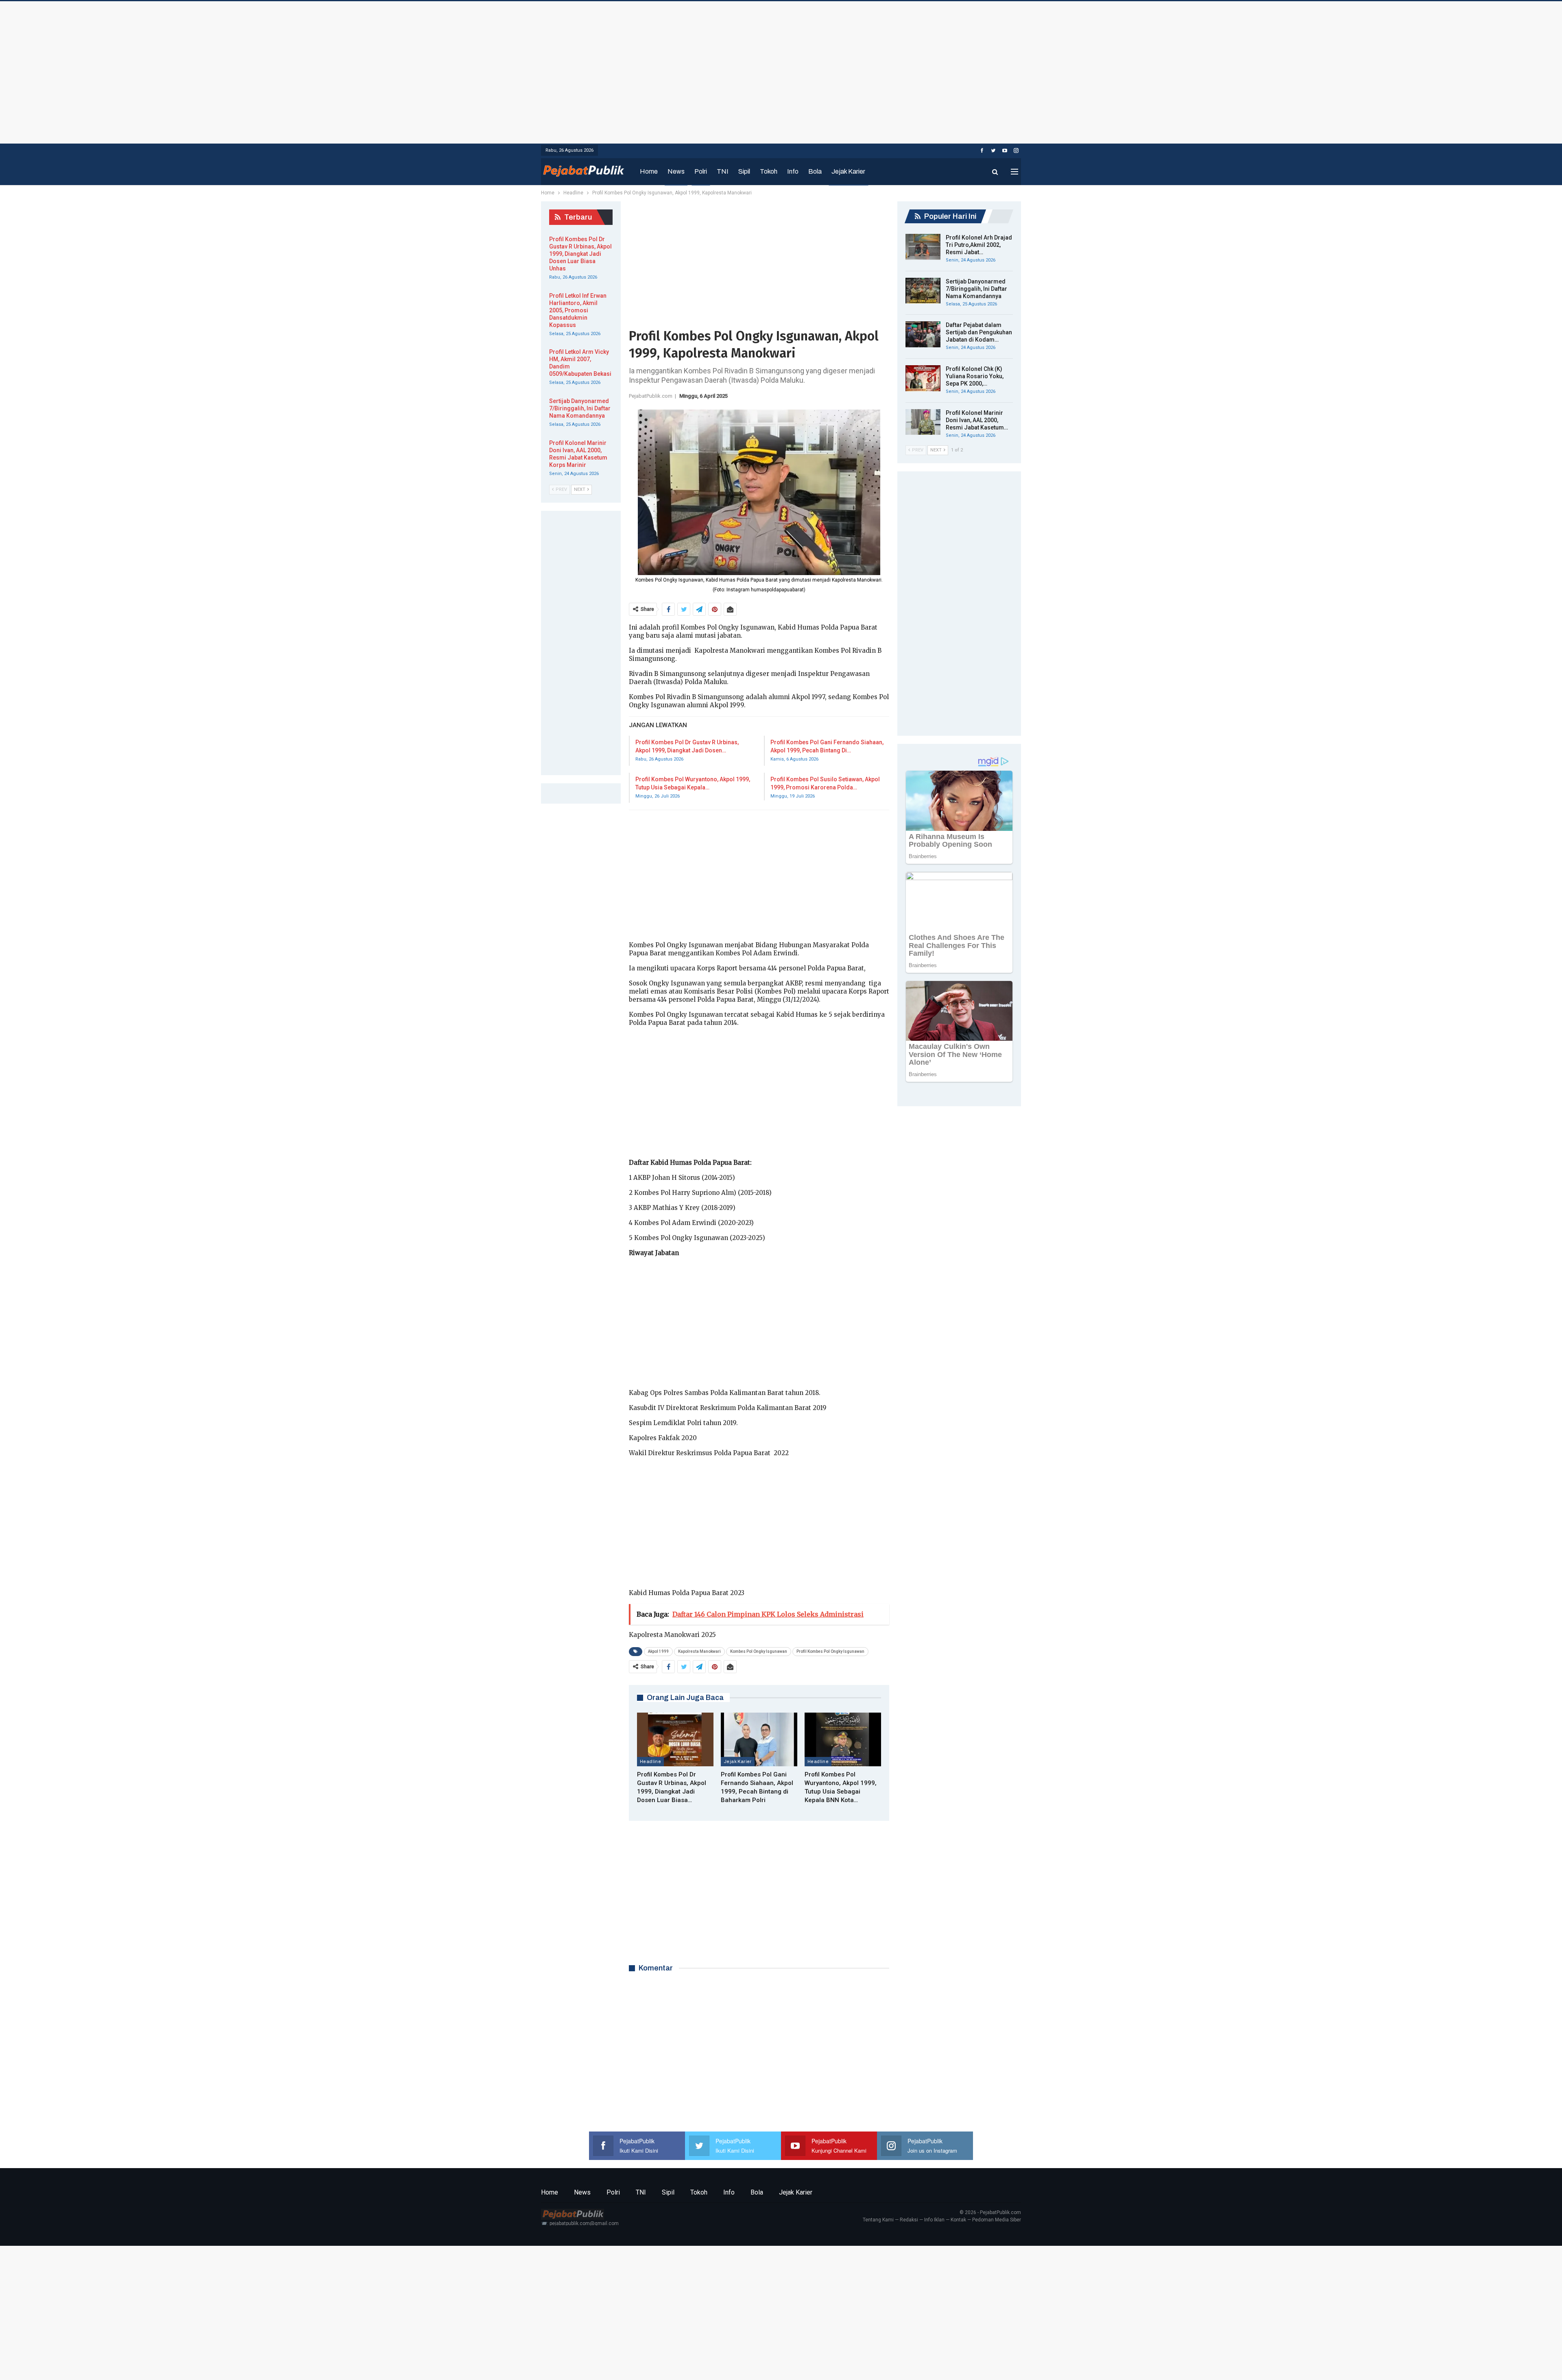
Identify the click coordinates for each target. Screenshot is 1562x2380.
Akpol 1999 (658, 1651)
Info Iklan (934, 2220)
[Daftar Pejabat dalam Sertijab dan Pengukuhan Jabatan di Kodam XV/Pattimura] (923, 334)
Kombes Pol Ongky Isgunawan (759, 1651)
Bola (815, 171)
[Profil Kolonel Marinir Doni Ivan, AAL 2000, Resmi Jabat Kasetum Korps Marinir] (923, 422)
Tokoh (769, 171)
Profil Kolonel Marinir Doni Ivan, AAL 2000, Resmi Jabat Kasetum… (977, 420)
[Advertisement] (781, 70)
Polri (701, 171)
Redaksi (909, 2220)
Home (649, 171)
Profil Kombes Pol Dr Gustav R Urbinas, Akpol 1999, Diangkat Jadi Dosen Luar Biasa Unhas (580, 254)
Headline (650, 1761)
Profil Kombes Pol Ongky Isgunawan (830, 1651)
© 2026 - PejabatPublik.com (990, 2212)
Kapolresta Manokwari (699, 1651)
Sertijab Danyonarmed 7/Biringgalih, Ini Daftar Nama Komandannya (976, 289)
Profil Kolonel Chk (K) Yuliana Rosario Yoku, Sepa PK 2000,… (975, 376)
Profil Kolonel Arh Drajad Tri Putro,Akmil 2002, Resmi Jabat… (979, 245)
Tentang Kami (878, 2220)
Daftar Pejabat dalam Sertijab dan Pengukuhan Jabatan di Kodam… (979, 332)
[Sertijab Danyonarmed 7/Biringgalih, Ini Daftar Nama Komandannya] (923, 291)
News (676, 171)
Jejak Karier (848, 171)
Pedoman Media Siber (997, 2220)
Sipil (744, 171)
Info (793, 171)
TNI (723, 171)
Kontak (958, 2220)
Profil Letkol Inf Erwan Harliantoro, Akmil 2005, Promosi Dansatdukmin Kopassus (578, 310)
